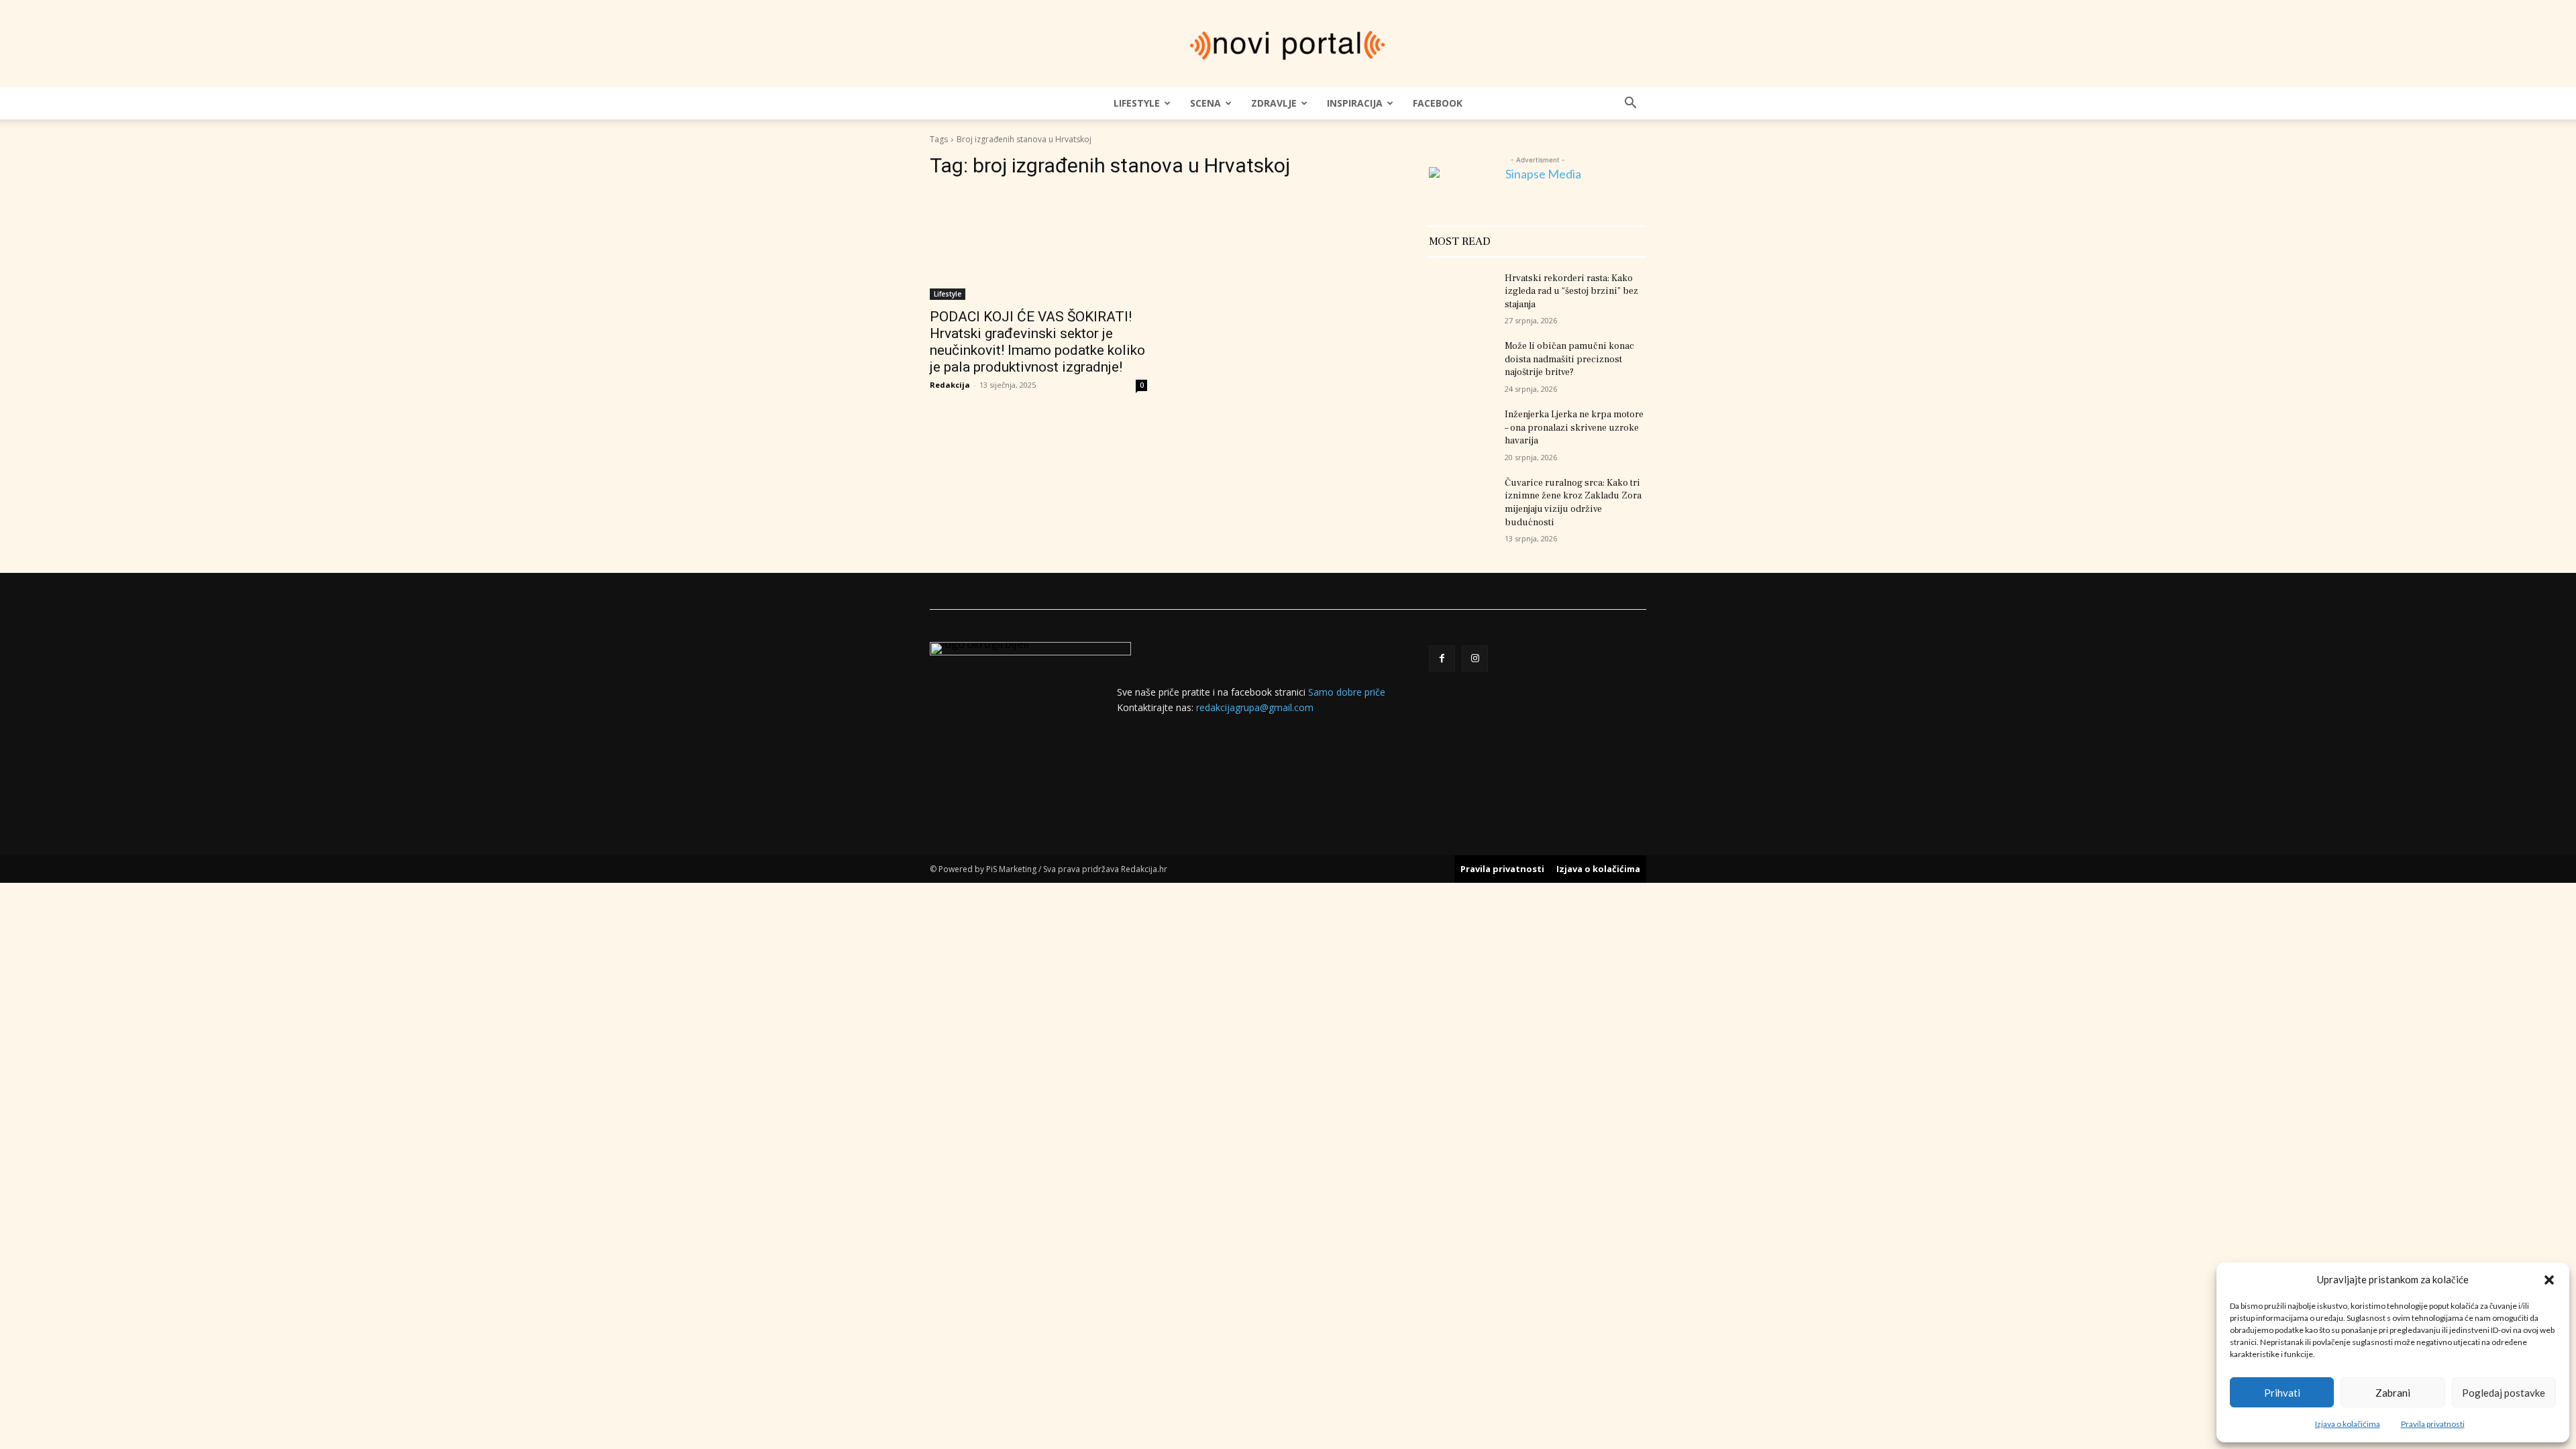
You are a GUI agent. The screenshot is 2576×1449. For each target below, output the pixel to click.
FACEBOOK (1438, 103)
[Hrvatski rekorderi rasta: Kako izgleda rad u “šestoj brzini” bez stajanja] (1461, 295)
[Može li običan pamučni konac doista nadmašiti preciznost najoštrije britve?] (1461, 363)
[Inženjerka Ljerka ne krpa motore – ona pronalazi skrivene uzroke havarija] (1461, 431)
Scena (1205, 103)
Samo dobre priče (1347, 692)
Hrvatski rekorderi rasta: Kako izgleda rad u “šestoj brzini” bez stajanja (1571, 291)
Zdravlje (1274, 103)
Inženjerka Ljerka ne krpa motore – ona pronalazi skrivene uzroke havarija (1574, 428)
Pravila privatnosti (2433, 1424)
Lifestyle (1137, 103)
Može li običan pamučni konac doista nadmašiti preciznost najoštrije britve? (1569, 359)
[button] (2549, 1280)
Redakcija (950, 385)
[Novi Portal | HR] (1288, 45)
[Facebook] (1442, 658)
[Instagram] (1475, 658)
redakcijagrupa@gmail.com (1255, 707)
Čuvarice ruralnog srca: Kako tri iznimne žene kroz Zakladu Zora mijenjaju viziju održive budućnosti (1573, 503)
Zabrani (2393, 1393)
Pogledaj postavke (2504, 1393)
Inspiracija (1355, 103)
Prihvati (2282, 1393)
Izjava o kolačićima (2348, 1424)
